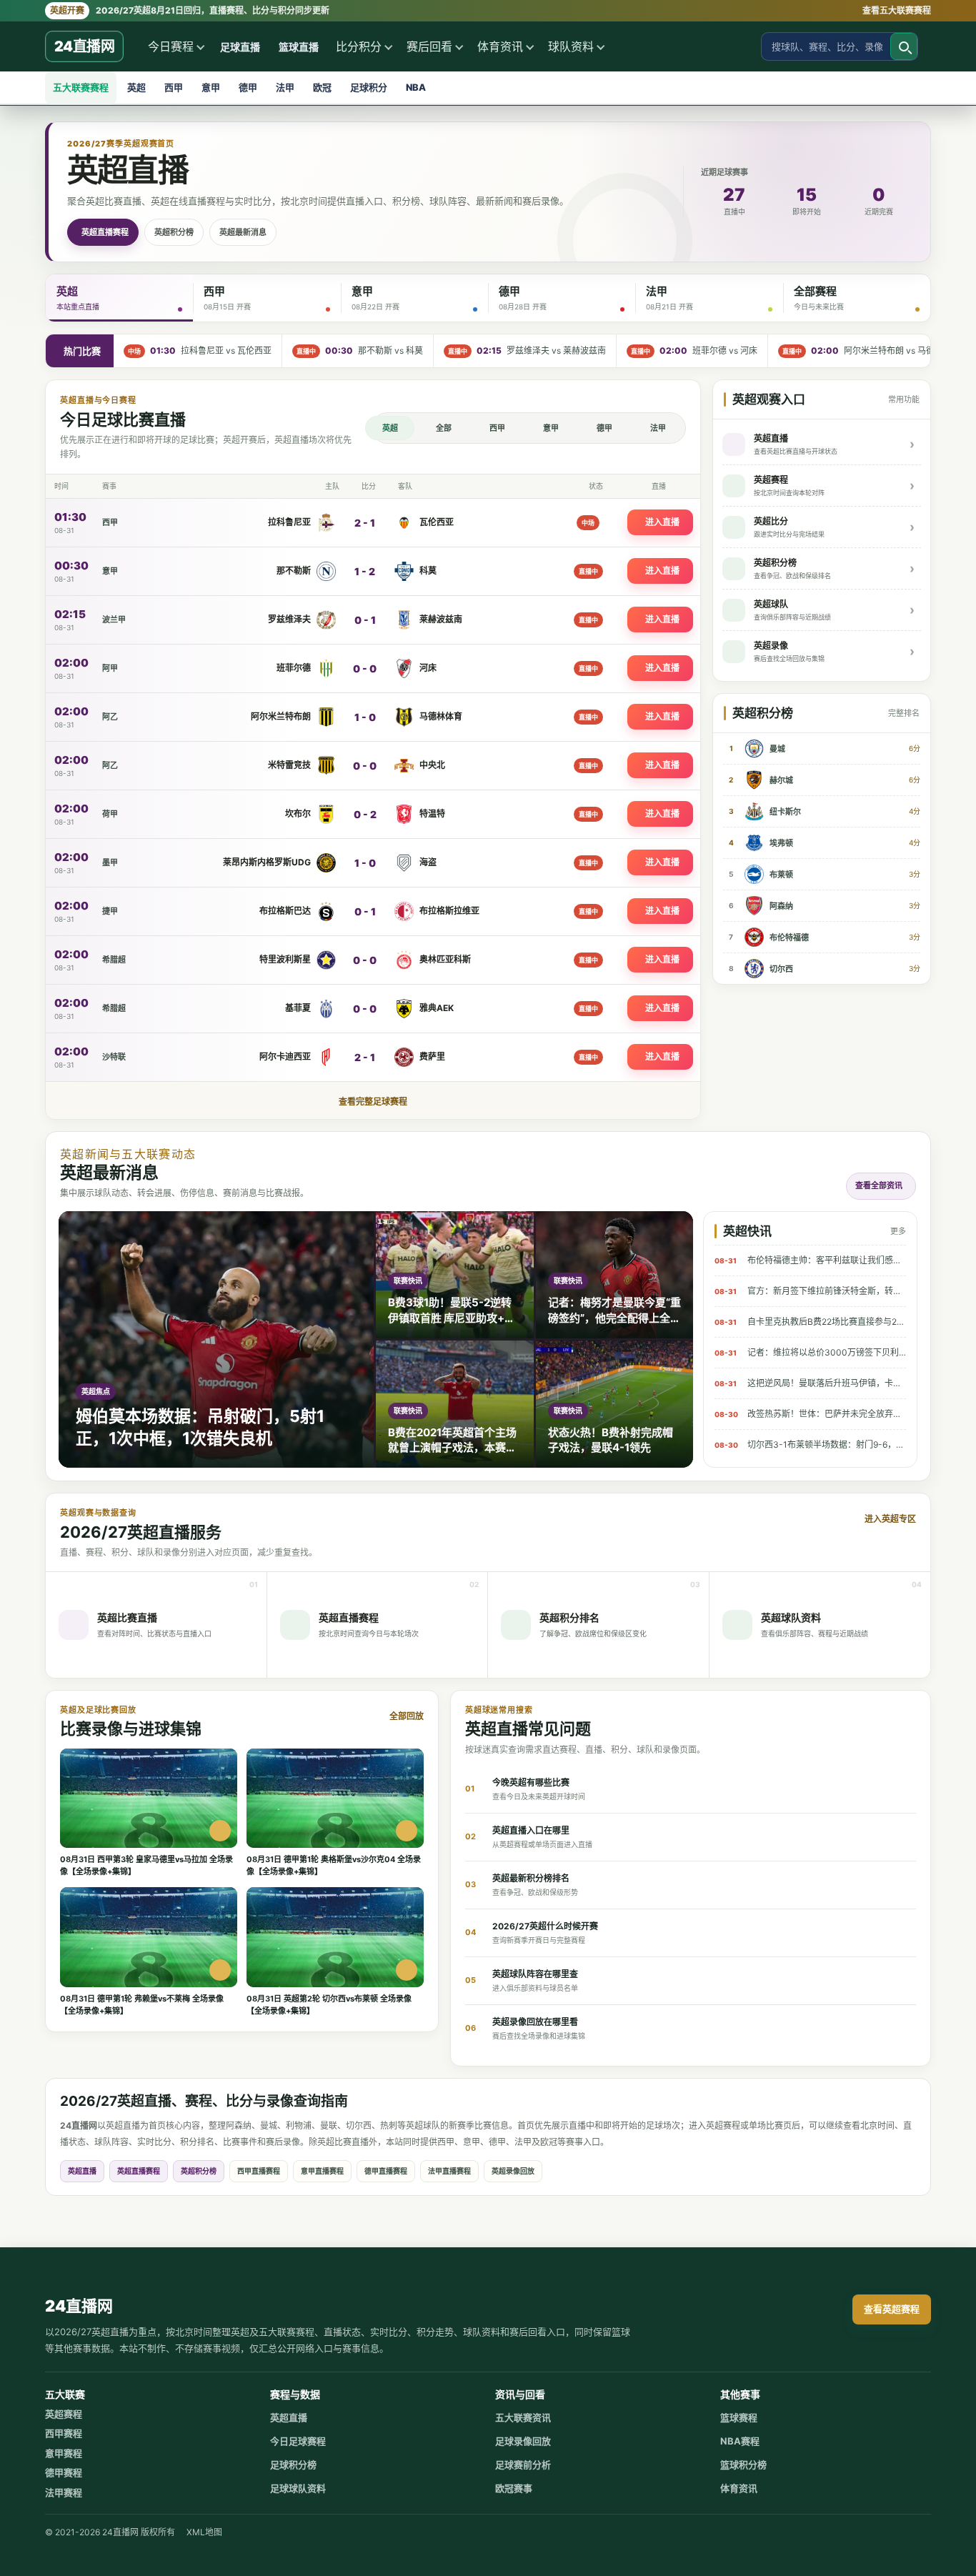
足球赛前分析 (523, 2465)
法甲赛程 (64, 2492)
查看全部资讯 (879, 1185)
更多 (898, 1231)
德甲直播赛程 (386, 2171)
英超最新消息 (243, 232)
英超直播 (82, 2171)
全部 (444, 428)
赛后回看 (429, 46)
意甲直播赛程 (322, 2171)
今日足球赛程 (298, 2441)
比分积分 (359, 46)
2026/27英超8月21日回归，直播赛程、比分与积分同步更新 (190, 10)
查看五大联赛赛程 (897, 10)
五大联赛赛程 (81, 87)
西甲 (174, 87)
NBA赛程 (740, 2441)
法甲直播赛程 (449, 2171)
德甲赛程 (64, 2472)
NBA (416, 87)
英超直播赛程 (105, 232)
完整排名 (904, 713)
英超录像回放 (513, 2171)
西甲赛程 (64, 2433)
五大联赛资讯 (523, 2417)
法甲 (285, 87)
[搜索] (904, 46)
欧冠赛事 (514, 2488)
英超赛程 (64, 2414)
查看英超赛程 (892, 2309)
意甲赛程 (64, 2453)
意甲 (211, 87)
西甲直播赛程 (259, 2171)
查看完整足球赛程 (373, 1101)
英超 (136, 87)
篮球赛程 (739, 2417)
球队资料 (571, 46)
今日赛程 (171, 46)
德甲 (248, 87)
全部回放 (407, 1716)
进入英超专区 (890, 1519)
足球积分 (369, 87)
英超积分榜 (174, 232)
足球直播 (240, 47)
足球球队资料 (298, 2488)
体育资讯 (500, 46)
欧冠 (322, 87)
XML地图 (204, 2532)
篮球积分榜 (743, 2465)
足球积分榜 (293, 2465)
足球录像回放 (523, 2441)
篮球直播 (299, 47)
